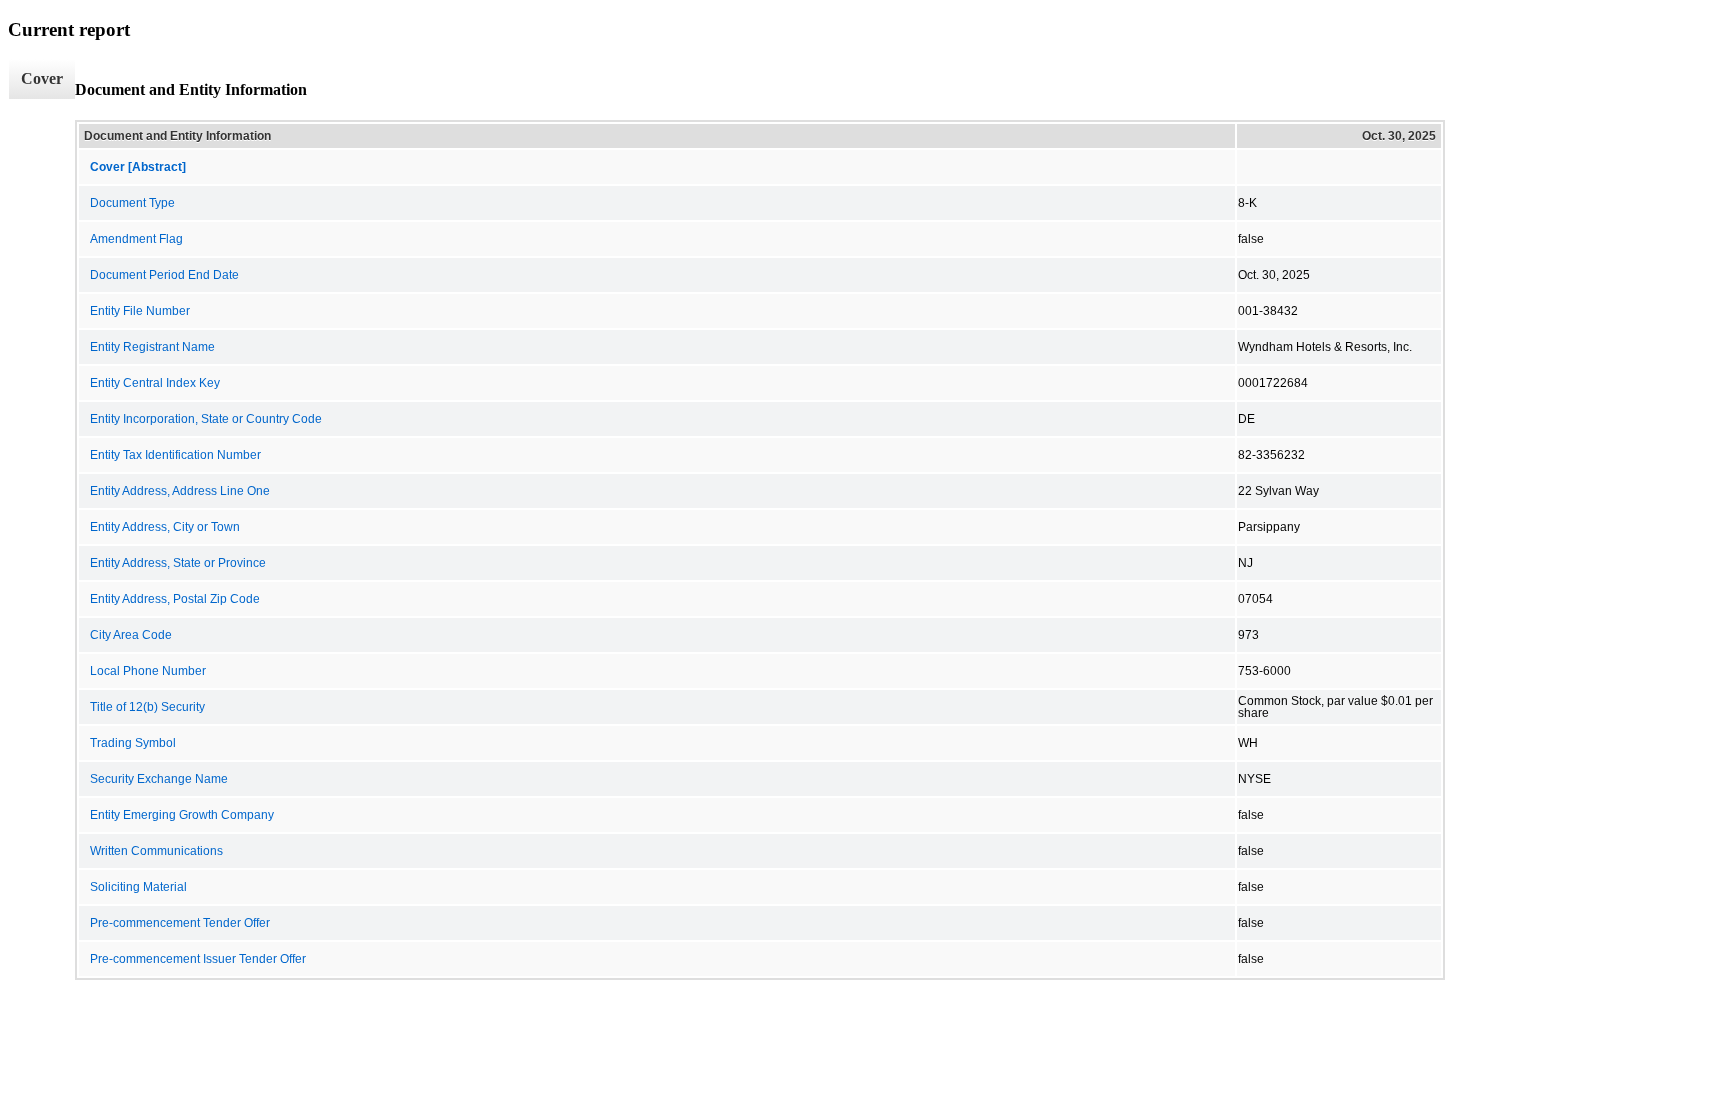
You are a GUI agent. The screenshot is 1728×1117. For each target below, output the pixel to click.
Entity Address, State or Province (178, 563)
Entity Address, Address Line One (180, 491)
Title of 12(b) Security (147, 707)
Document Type (132, 203)
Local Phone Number (148, 671)
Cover (42, 78)
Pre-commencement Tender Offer (180, 923)
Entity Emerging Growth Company (182, 815)
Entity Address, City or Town (165, 527)
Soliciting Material (138, 887)
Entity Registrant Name (152, 347)
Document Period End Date (164, 275)
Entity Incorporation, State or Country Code (206, 419)
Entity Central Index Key (155, 383)
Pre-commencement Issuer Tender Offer (198, 959)
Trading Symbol (133, 743)
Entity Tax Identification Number (175, 455)
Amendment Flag (136, 239)
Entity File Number (140, 311)
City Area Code (131, 635)
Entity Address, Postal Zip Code (175, 599)
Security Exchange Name (159, 779)
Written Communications (156, 851)
